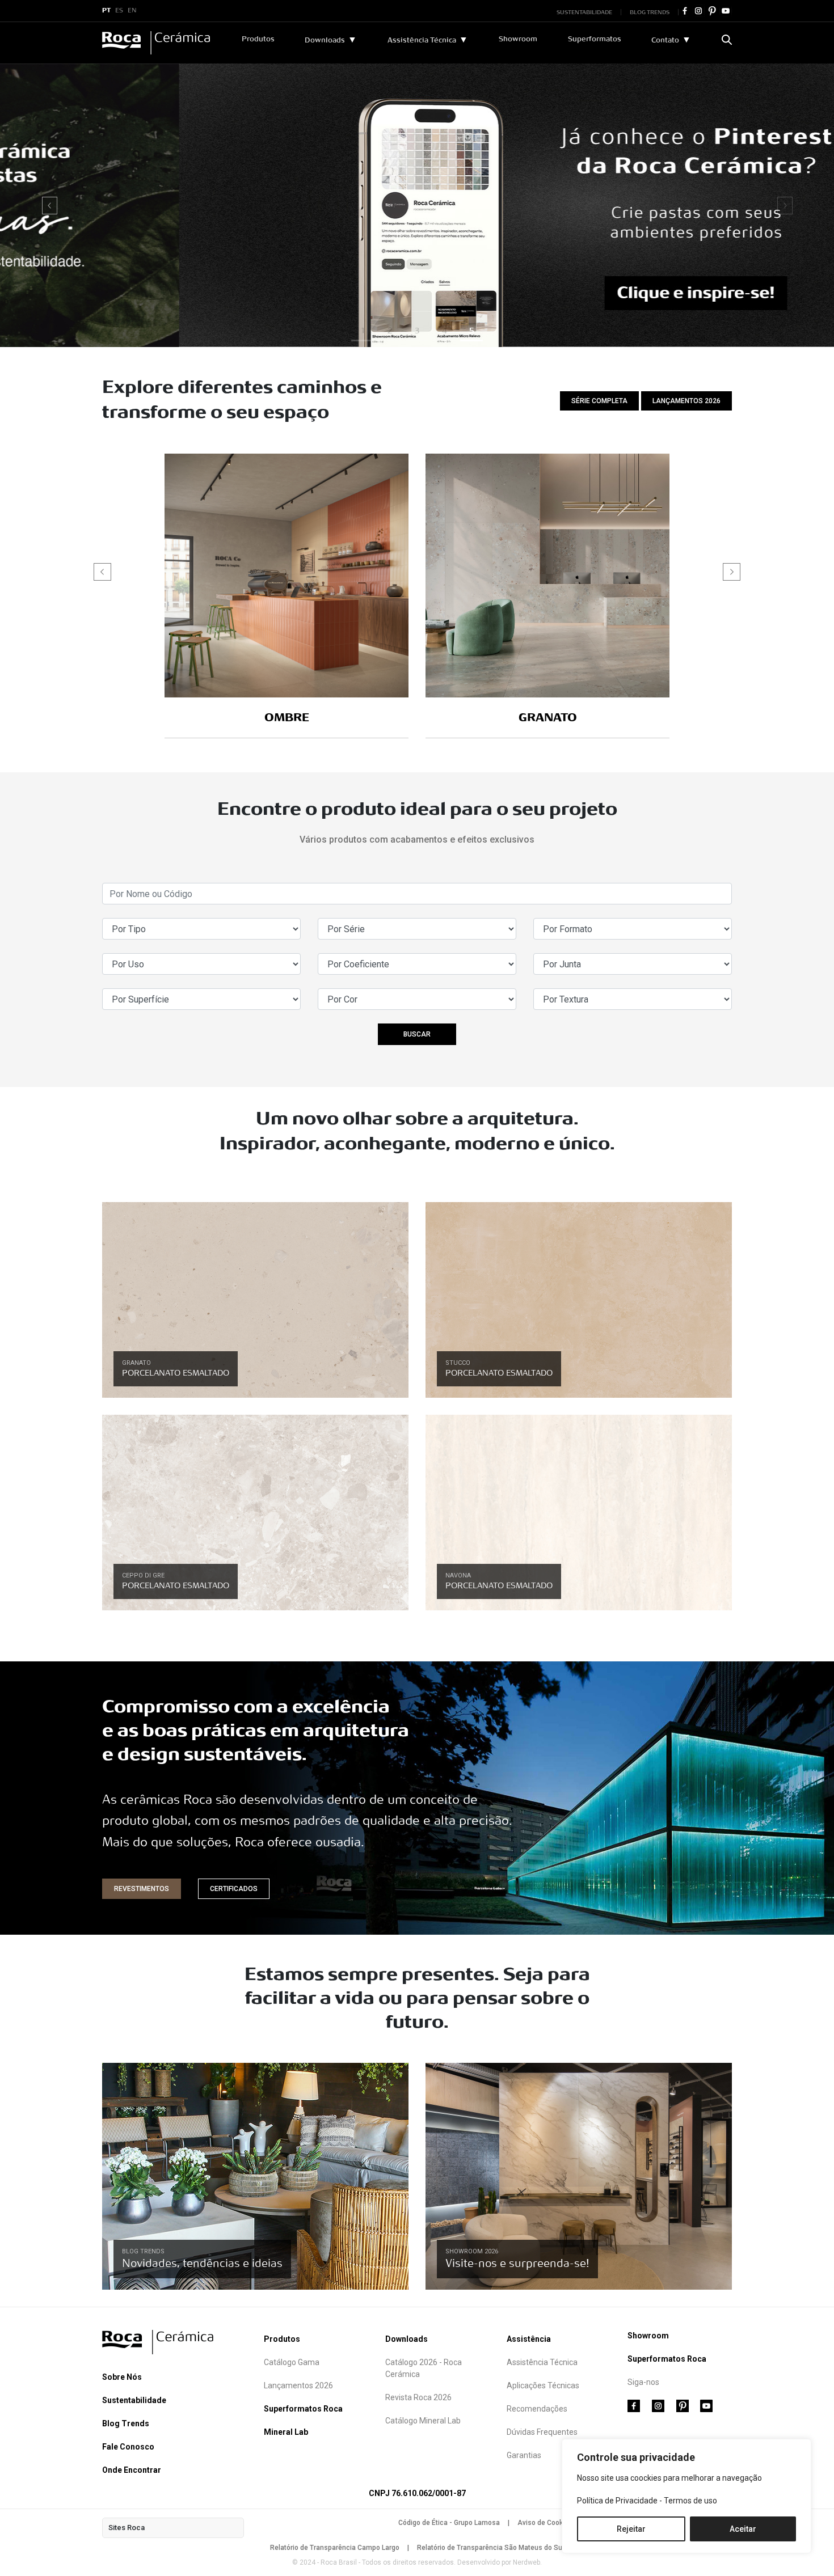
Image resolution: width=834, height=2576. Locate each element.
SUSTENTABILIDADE (584, 12)
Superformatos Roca (303, 2409)
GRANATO (548, 718)
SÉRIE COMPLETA (599, 401)
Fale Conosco (128, 2447)
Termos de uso (690, 2501)
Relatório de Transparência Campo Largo (335, 2548)
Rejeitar (631, 2529)
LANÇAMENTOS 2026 (686, 401)
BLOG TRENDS (650, 12)
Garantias (524, 2455)
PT (106, 11)
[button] (50, 205)
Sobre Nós (122, 2377)
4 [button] (445, 331)
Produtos (258, 39)
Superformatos (595, 39)
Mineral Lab (286, 2432)
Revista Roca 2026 (418, 2397)
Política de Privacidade (617, 2501)
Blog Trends (126, 2423)
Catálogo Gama (292, 2362)
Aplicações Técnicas (543, 2385)
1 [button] (363, 331)
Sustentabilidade (134, 2400)
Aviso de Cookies (545, 2523)
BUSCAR (417, 1034)
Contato (665, 40)
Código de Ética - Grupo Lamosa (449, 2523)
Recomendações (537, 2409)
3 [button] (417, 331)
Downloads (325, 40)
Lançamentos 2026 (298, 2385)
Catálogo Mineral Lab (423, 2421)
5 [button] (472, 331)
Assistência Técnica (422, 40)
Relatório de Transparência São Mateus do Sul (490, 2548)
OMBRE (287, 718)
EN (132, 11)
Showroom (518, 39)
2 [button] (390, 331)
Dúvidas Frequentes (542, 2432)
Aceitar (743, 2529)
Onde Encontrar (132, 2470)
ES (119, 11)
